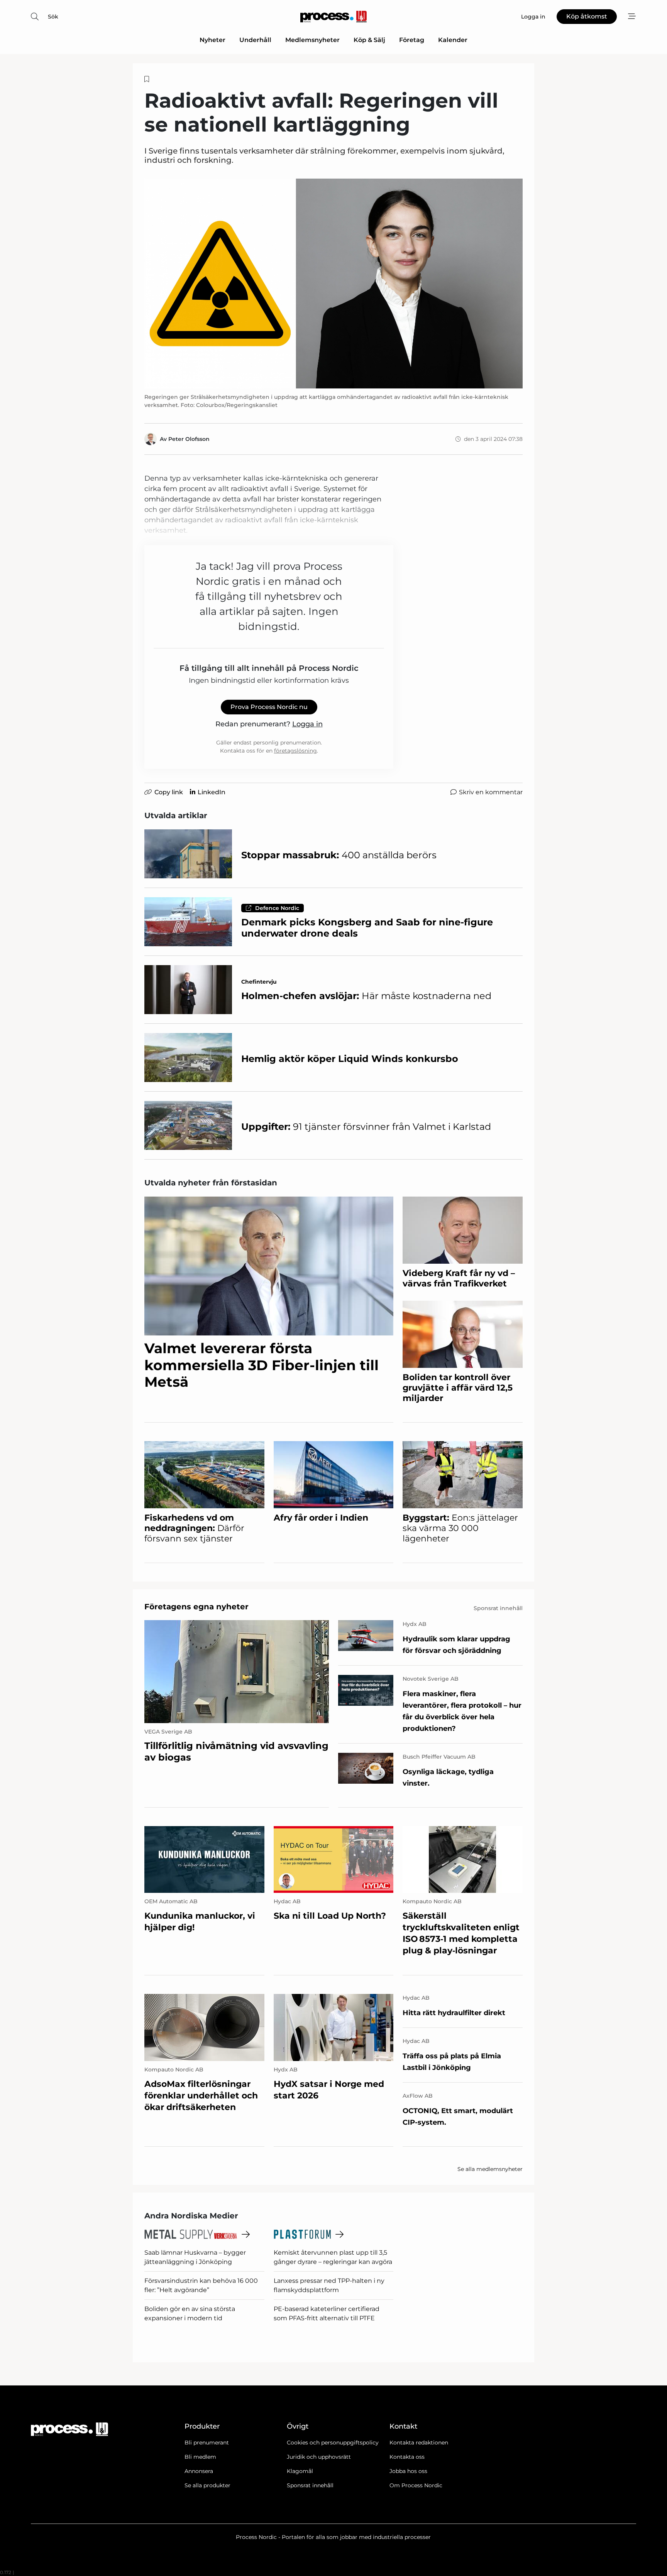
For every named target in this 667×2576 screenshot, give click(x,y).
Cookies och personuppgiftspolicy (333, 2443)
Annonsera (199, 2471)
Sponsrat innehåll (310, 2485)
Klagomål (300, 2471)
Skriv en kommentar (491, 792)
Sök (53, 17)
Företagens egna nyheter (196, 1607)
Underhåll (255, 40)
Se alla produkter (207, 2485)
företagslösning (295, 751)
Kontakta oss (407, 2457)
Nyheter (212, 40)
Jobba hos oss (408, 2471)
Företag (412, 40)
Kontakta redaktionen (419, 2443)
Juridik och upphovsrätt (319, 2457)
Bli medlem (200, 2457)
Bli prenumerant (207, 2443)
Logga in (307, 724)
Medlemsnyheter (312, 40)
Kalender (453, 40)
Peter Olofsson (189, 439)
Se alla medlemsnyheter (490, 2169)
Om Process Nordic (416, 2485)
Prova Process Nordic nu (269, 707)
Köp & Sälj (369, 40)
